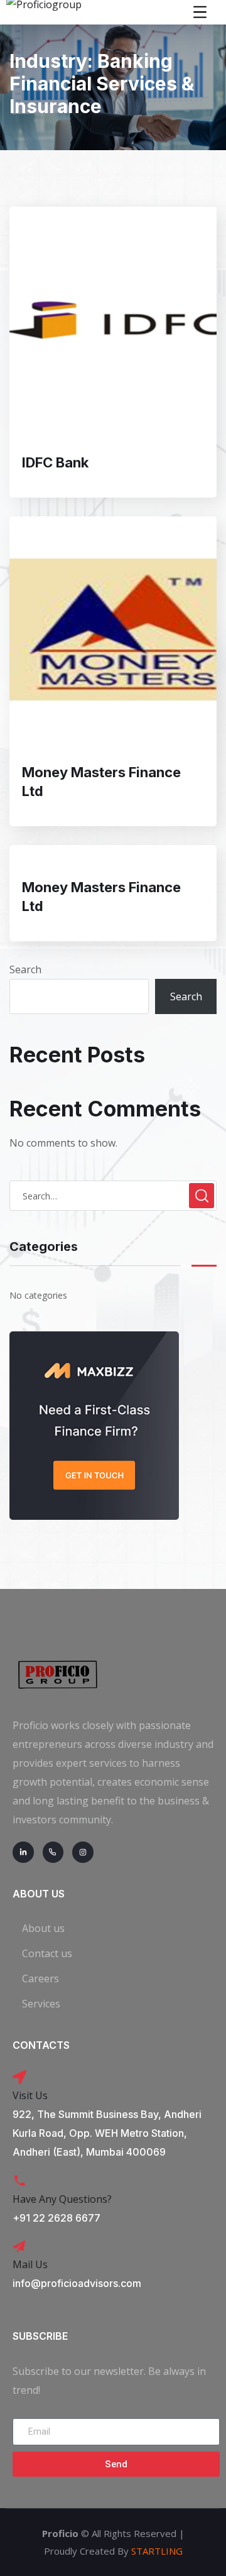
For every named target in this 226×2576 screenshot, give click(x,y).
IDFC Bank (55, 462)
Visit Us (30, 2095)
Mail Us (30, 2264)
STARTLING (157, 2551)
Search (25, 969)
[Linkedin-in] (23, 1852)
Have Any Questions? (62, 2199)
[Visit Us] (19, 2077)
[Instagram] (83, 1852)
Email (24, 2409)
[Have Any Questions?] (19, 2181)
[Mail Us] (19, 2247)
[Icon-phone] (53, 1852)
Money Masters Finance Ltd (101, 782)
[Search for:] (113, 1196)
